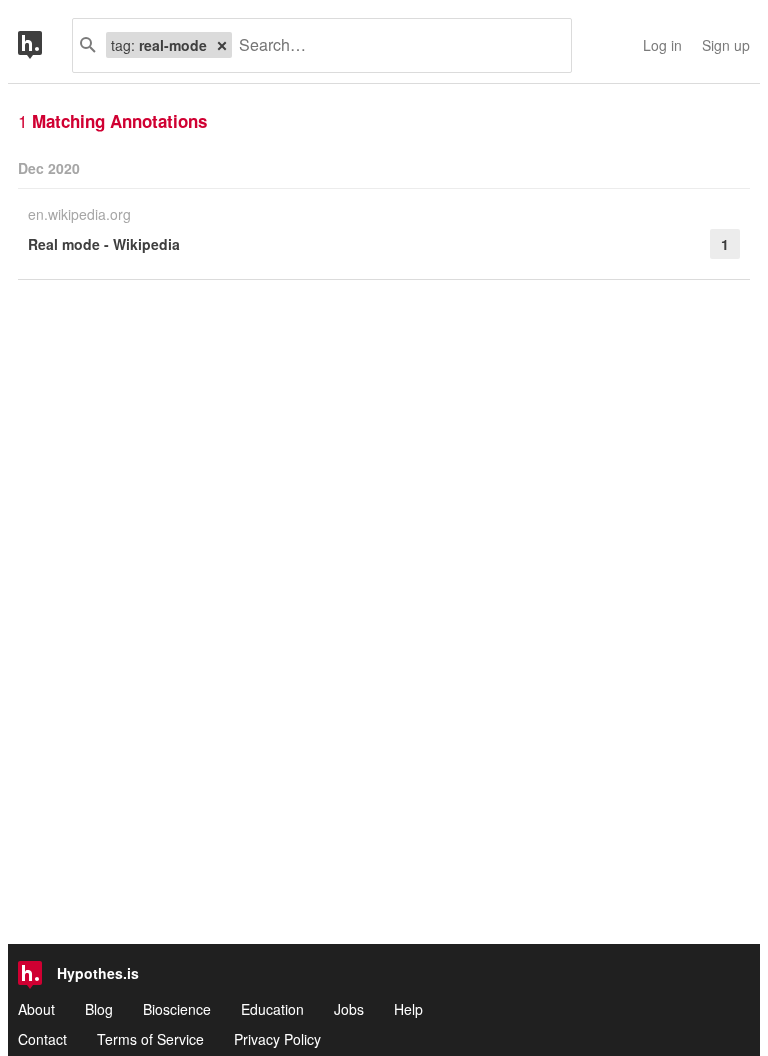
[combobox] (394, 45)
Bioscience (177, 1009)
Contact (42, 1039)
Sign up (726, 45)
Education (272, 1009)
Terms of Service (150, 1039)
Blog (99, 1009)
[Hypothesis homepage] (45, 45)
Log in (662, 45)
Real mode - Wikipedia (104, 244)
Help (408, 1009)
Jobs (349, 1009)
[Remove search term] (222, 45)
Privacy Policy (277, 1039)
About (36, 1009)
